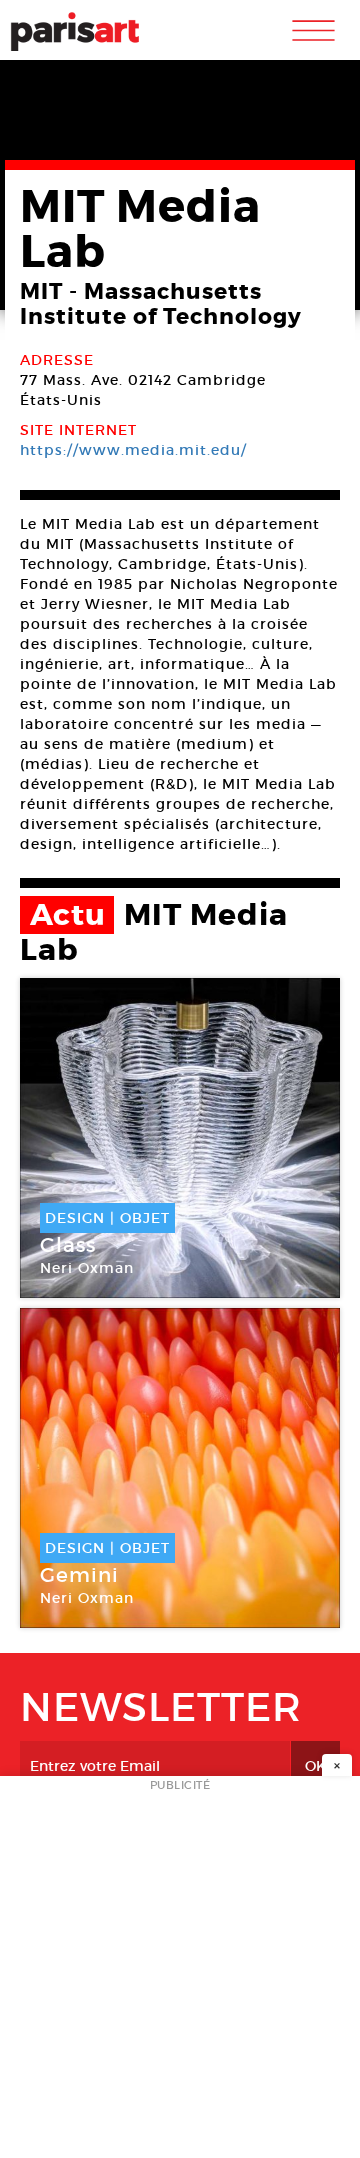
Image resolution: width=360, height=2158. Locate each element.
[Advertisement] (180, 1973)
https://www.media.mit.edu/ (133, 450)
